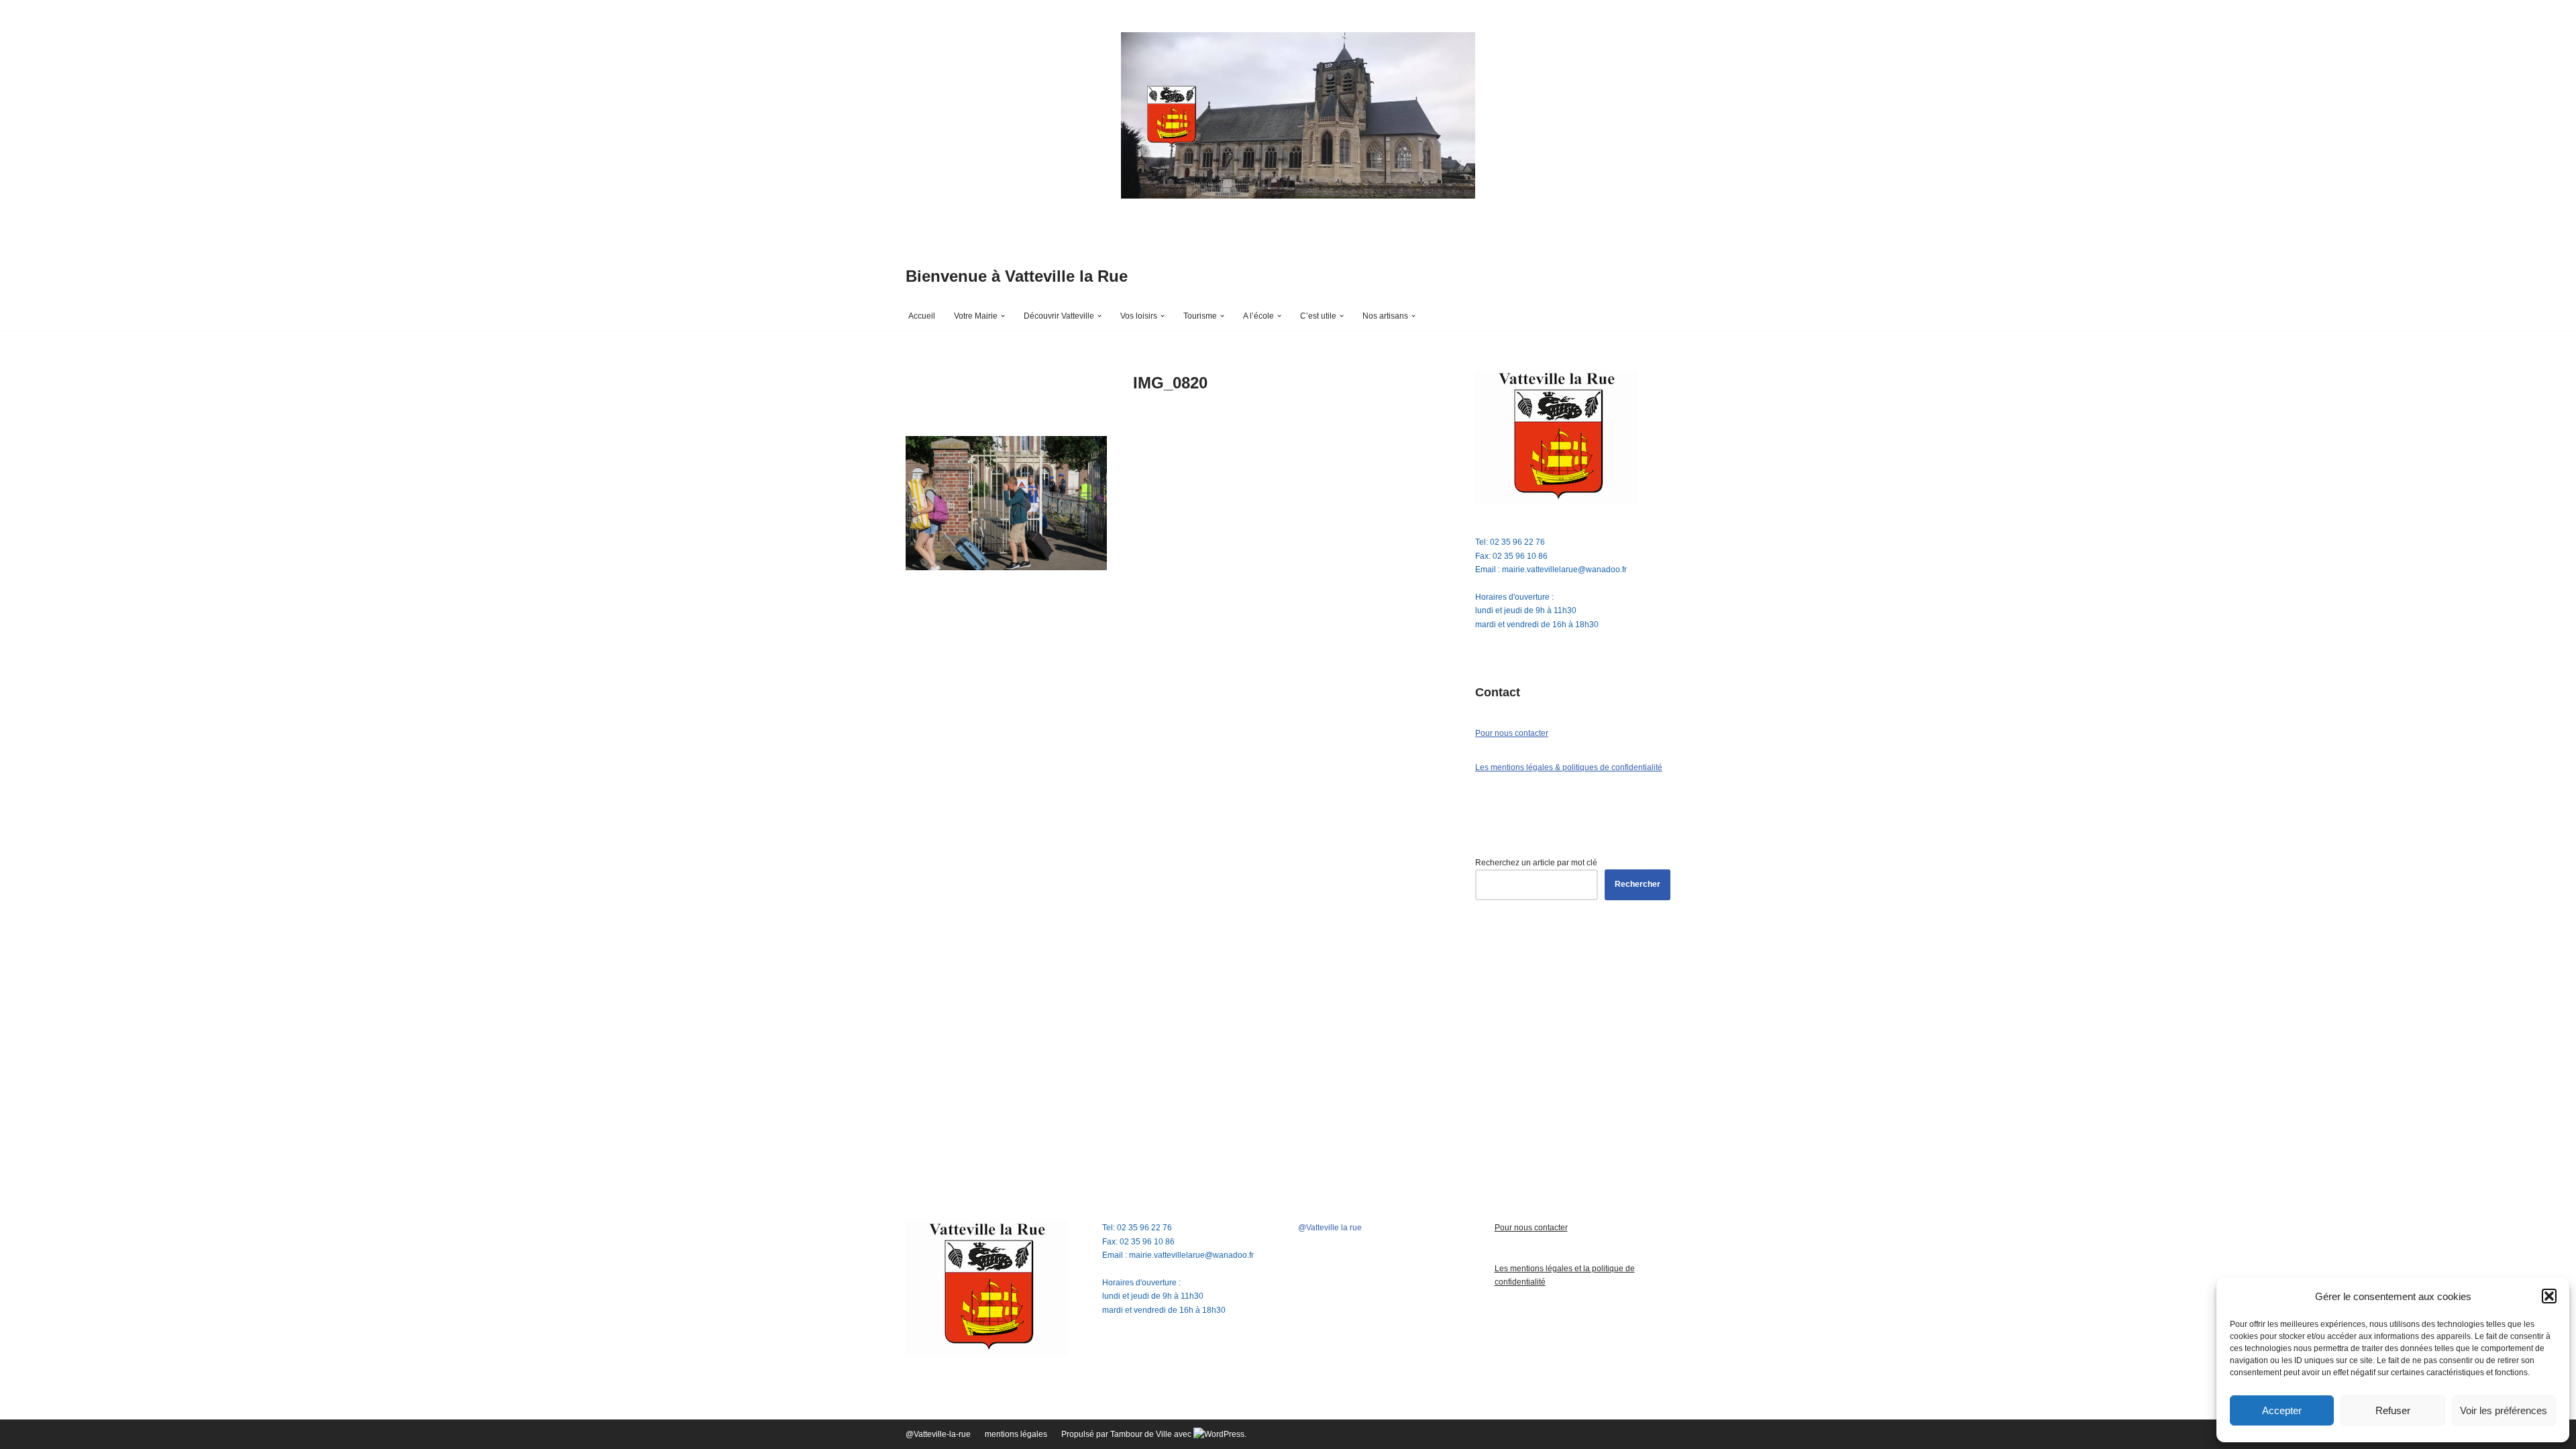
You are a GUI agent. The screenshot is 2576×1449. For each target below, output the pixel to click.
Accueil (922, 316)
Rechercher (1638, 884)
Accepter (2282, 1410)
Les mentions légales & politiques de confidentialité (1569, 767)
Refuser (2393, 1410)
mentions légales (1016, 1434)
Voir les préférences (2504, 1410)
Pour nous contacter (1512, 733)
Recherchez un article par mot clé (1536, 863)
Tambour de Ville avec (1152, 1434)
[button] (2549, 1296)
